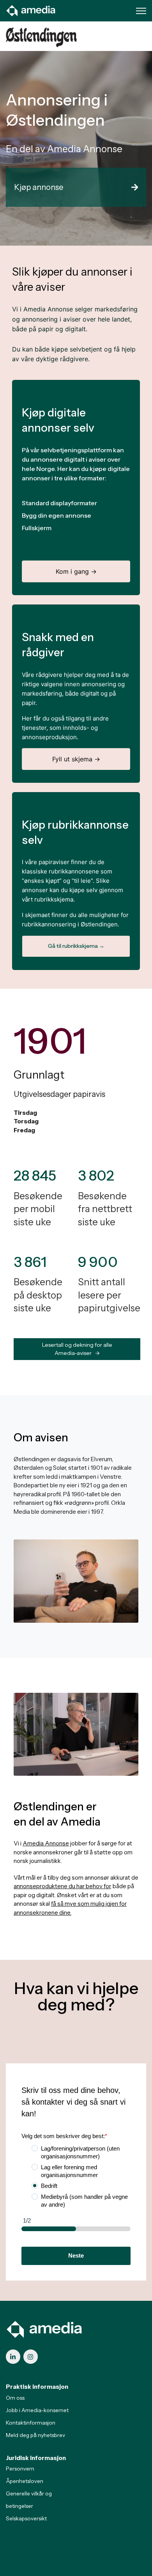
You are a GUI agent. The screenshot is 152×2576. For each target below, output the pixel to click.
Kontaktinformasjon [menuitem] (31, 2423)
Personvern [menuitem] (20, 2469)
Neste (76, 2255)
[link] (31, 10)
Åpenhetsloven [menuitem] (25, 2481)
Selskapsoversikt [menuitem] (26, 2518)
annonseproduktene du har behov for (62, 1886)
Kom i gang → (76, 571)
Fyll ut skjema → (76, 759)
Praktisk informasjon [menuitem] (37, 2387)
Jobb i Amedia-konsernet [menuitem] (37, 2410)
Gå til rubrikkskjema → (76, 946)
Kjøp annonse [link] (39, 187)
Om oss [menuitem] (15, 2398)
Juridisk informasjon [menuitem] (36, 2458)
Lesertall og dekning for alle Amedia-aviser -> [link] (77, 1349)
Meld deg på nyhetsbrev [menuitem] (35, 2435)
